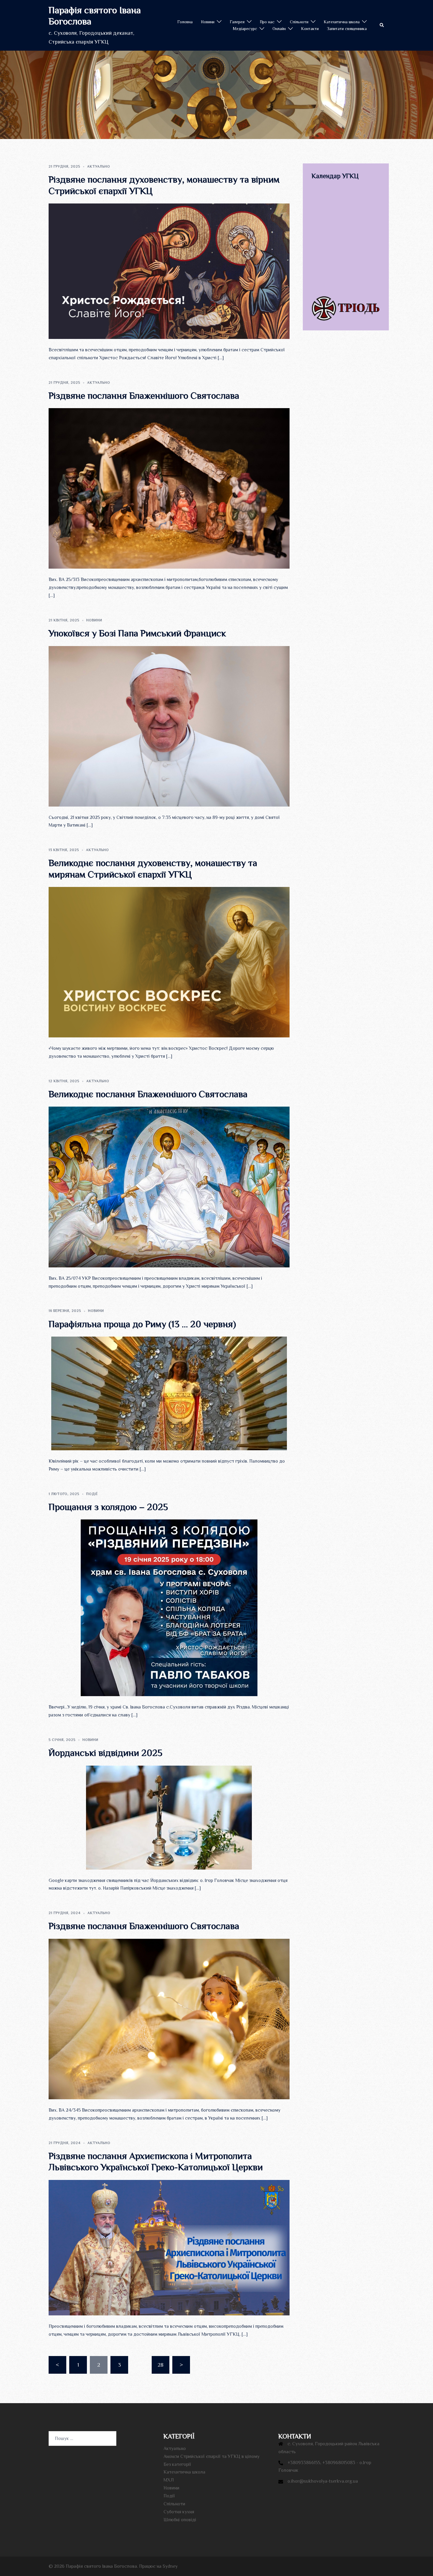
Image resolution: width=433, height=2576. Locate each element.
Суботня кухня (179, 2512)
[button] (382, 25)
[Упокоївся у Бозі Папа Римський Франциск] (169, 726)
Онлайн (279, 29)
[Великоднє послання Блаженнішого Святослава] (169, 1186)
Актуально (99, 166)
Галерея (237, 22)
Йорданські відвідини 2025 (105, 1753)
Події (92, 1494)
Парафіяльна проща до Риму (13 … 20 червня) (142, 1324)
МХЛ (169, 2480)
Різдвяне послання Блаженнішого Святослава (144, 395)
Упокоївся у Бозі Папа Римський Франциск (137, 633)
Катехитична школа (342, 22)
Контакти (310, 29)
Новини (208, 22)
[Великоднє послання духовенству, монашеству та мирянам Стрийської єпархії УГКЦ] (169, 962)
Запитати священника (347, 29)
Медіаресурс (245, 29)
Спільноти (299, 22)
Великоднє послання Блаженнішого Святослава (148, 1094)
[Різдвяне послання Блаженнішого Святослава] (169, 488)
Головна (185, 22)
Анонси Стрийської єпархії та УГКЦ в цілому (211, 2456)
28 (161, 2365)
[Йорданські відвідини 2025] (169, 1817)
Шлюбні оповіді (180, 2520)
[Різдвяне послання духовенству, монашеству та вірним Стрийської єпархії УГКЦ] (169, 271)
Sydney (170, 2566)
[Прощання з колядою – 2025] (169, 1607)
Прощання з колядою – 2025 (108, 1507)
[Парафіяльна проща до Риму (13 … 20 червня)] (169, 1393)
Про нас (267, 22)
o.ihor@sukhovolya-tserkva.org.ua (323, 2481)
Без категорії (177, 2464)
